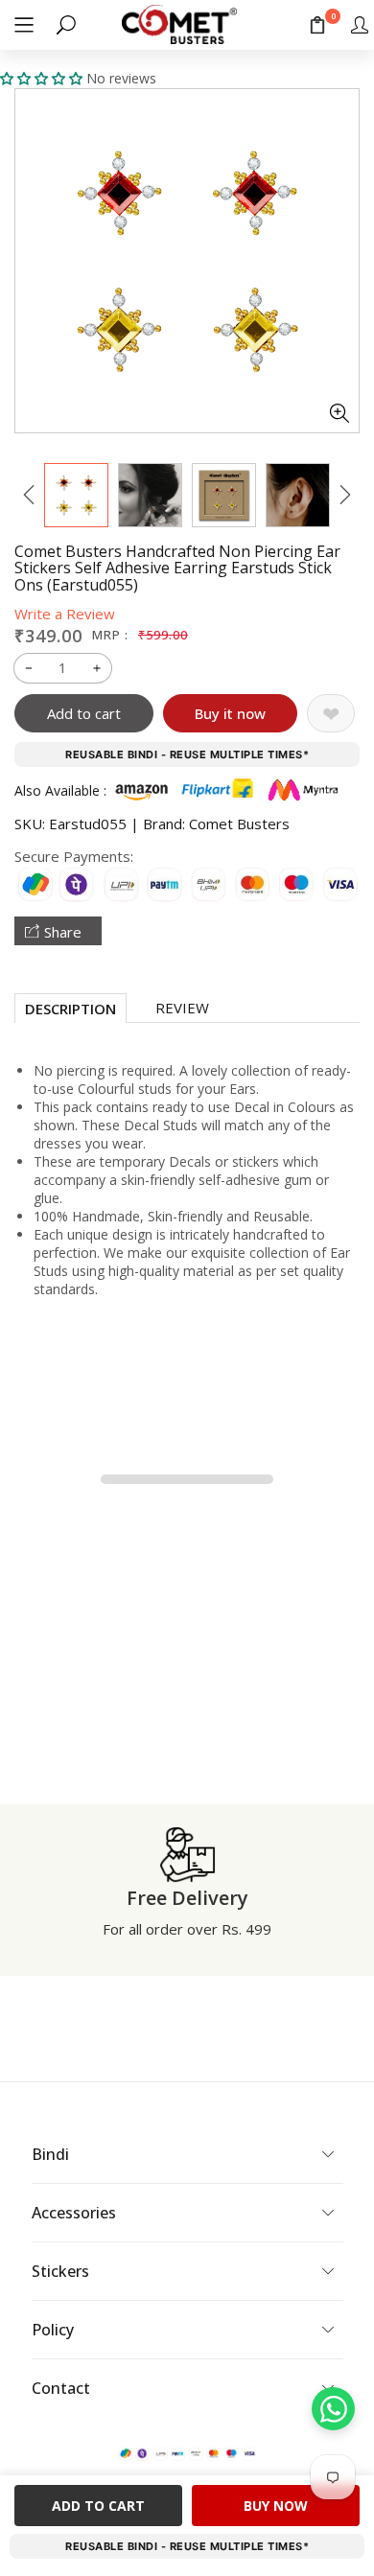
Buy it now (230, 713)
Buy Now (276, 2506)
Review (182, 1008)
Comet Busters (239, 824)
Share (63, 932)
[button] (24, 24)
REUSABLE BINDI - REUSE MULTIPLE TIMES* (187, 754)
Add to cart (84, 713)
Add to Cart (98, 2506)
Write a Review (65, 614)
